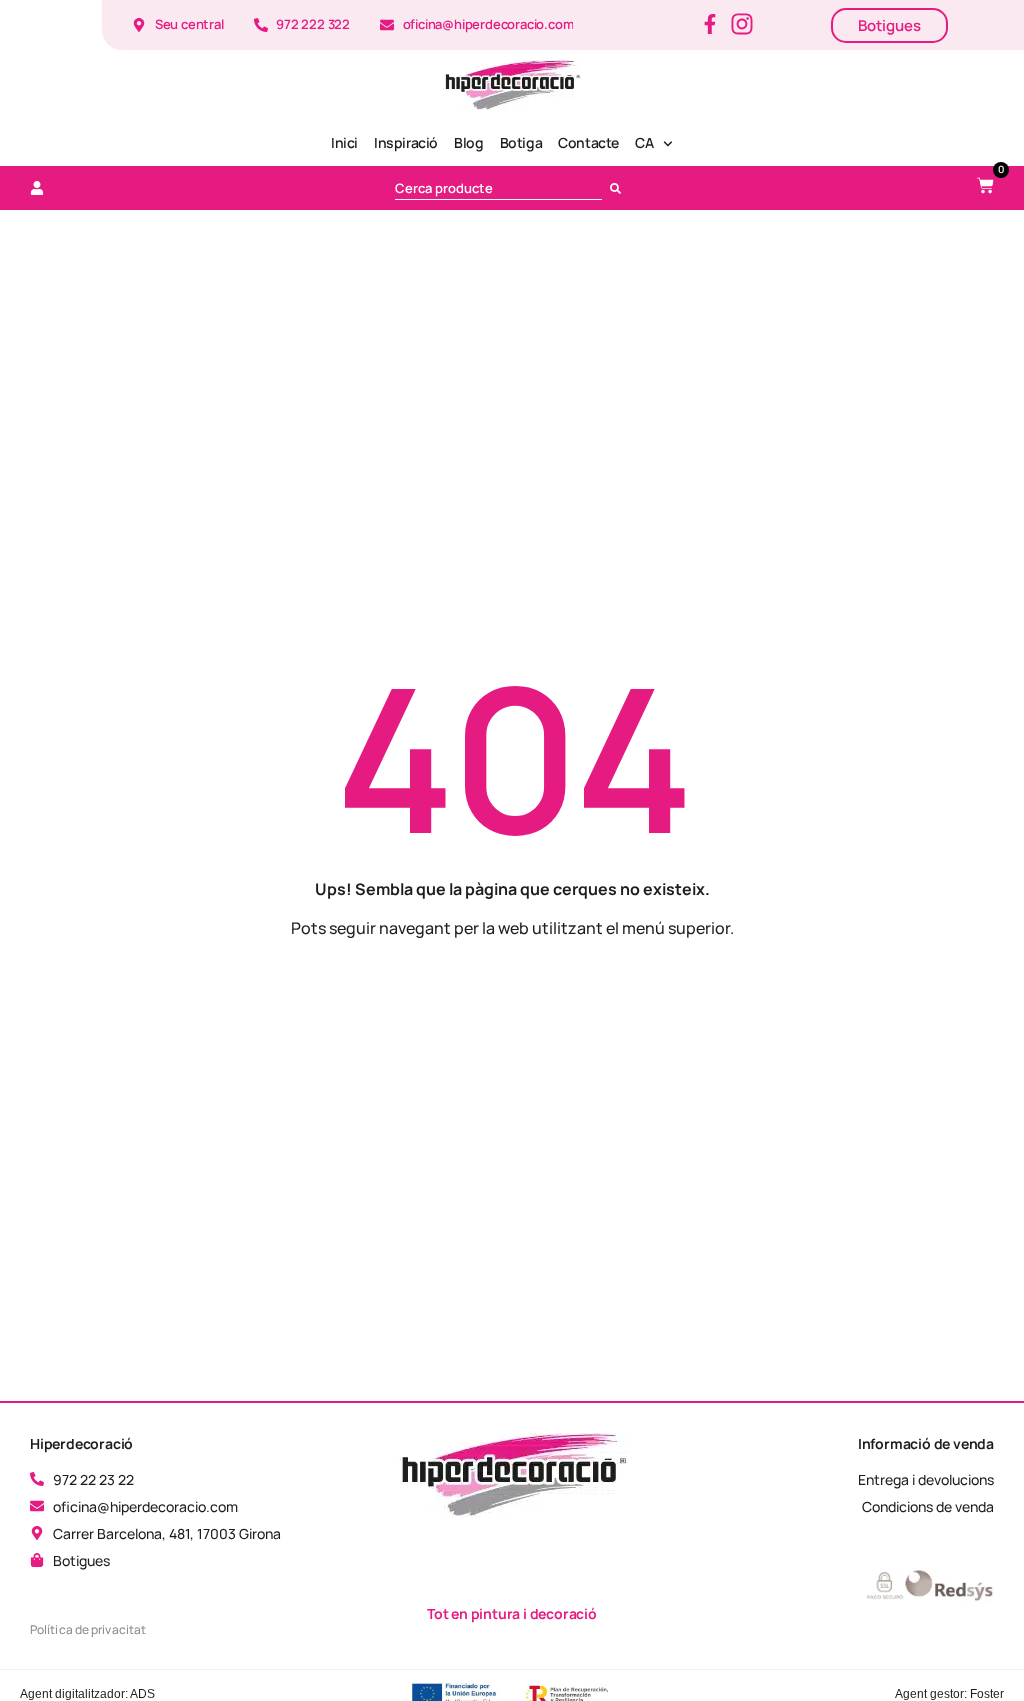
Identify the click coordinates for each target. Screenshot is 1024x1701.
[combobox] (498, 188)
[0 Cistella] (985, 185)
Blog (468, 142)
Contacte (588, 142)
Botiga (521, 142)
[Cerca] (619, 188)
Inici (344, 142)
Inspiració (406, 142)
